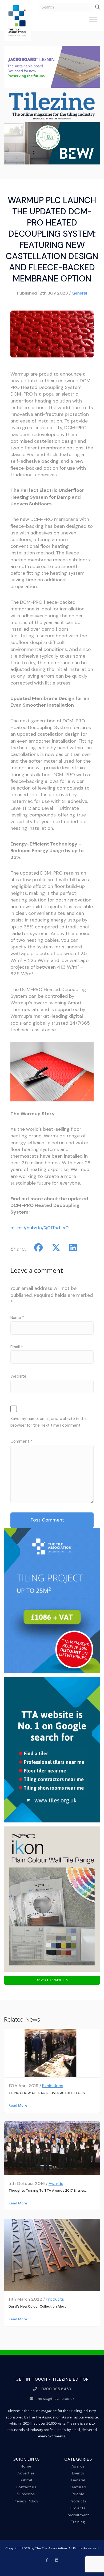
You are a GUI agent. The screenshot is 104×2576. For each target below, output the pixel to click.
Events (78, 2473)
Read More (18, 2105)
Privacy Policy (26, 2501)
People (78, 2494)
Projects (78, 2508)
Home (26, 2466)
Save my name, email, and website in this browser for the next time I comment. (49, 1422)
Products (55, 2299)
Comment (21, 1441)
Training (78, 2522)
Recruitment (78, 2515)
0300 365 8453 (56, 2389)
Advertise (26, 2473)
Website (18, 1376)
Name (17, 1318)
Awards (56, 2183)
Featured (78, 2487)
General (79, 293)
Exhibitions (53, 2086)
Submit (26, 2480)
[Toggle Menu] (93, 22)
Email (17, 1347)
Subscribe (26, 2494)
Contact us (26, 2487)
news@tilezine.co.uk (56, 2398)
